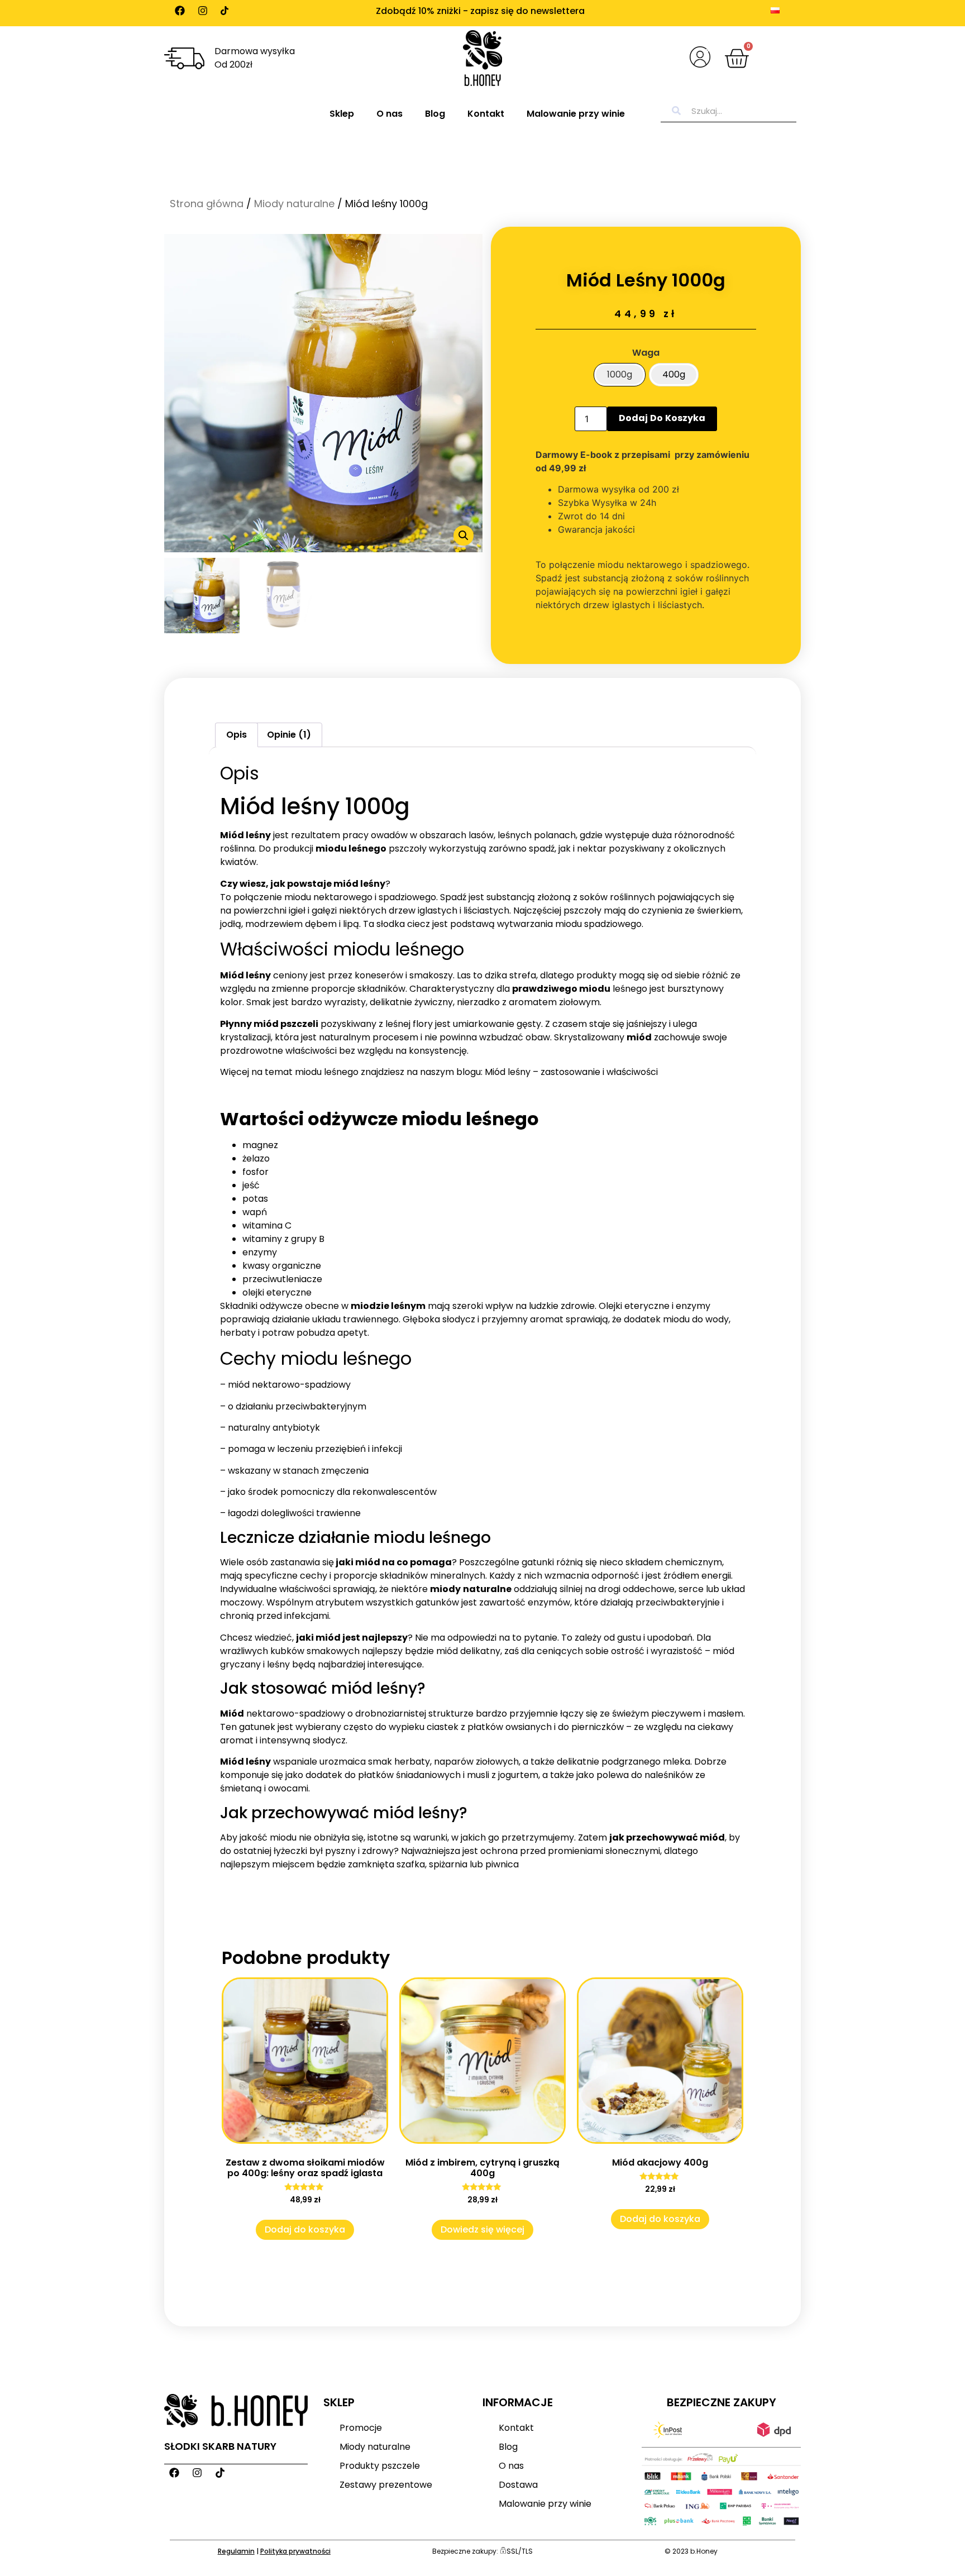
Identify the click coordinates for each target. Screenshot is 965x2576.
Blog (435, 114)
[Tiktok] (224, 11)
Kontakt (486, 114)
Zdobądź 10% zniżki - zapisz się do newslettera (480, 11)
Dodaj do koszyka (662, 418)
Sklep (342, 114)
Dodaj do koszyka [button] (305, 2229)
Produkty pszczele (380, 2466)
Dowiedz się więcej (482, 2229)
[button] (464, 536)
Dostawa (518, 2485)
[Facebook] (180, 11)
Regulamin (236, 2551)
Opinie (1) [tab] (289, 735)
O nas (390, 114)
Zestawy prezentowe (386, 2485)
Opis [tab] (237, 735)
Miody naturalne (294, 204)
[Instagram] (203, 11)
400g (674, 374)
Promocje (361, 2428)
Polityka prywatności (295, 2551)
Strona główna (207, 204)
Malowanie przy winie (576, 114)
